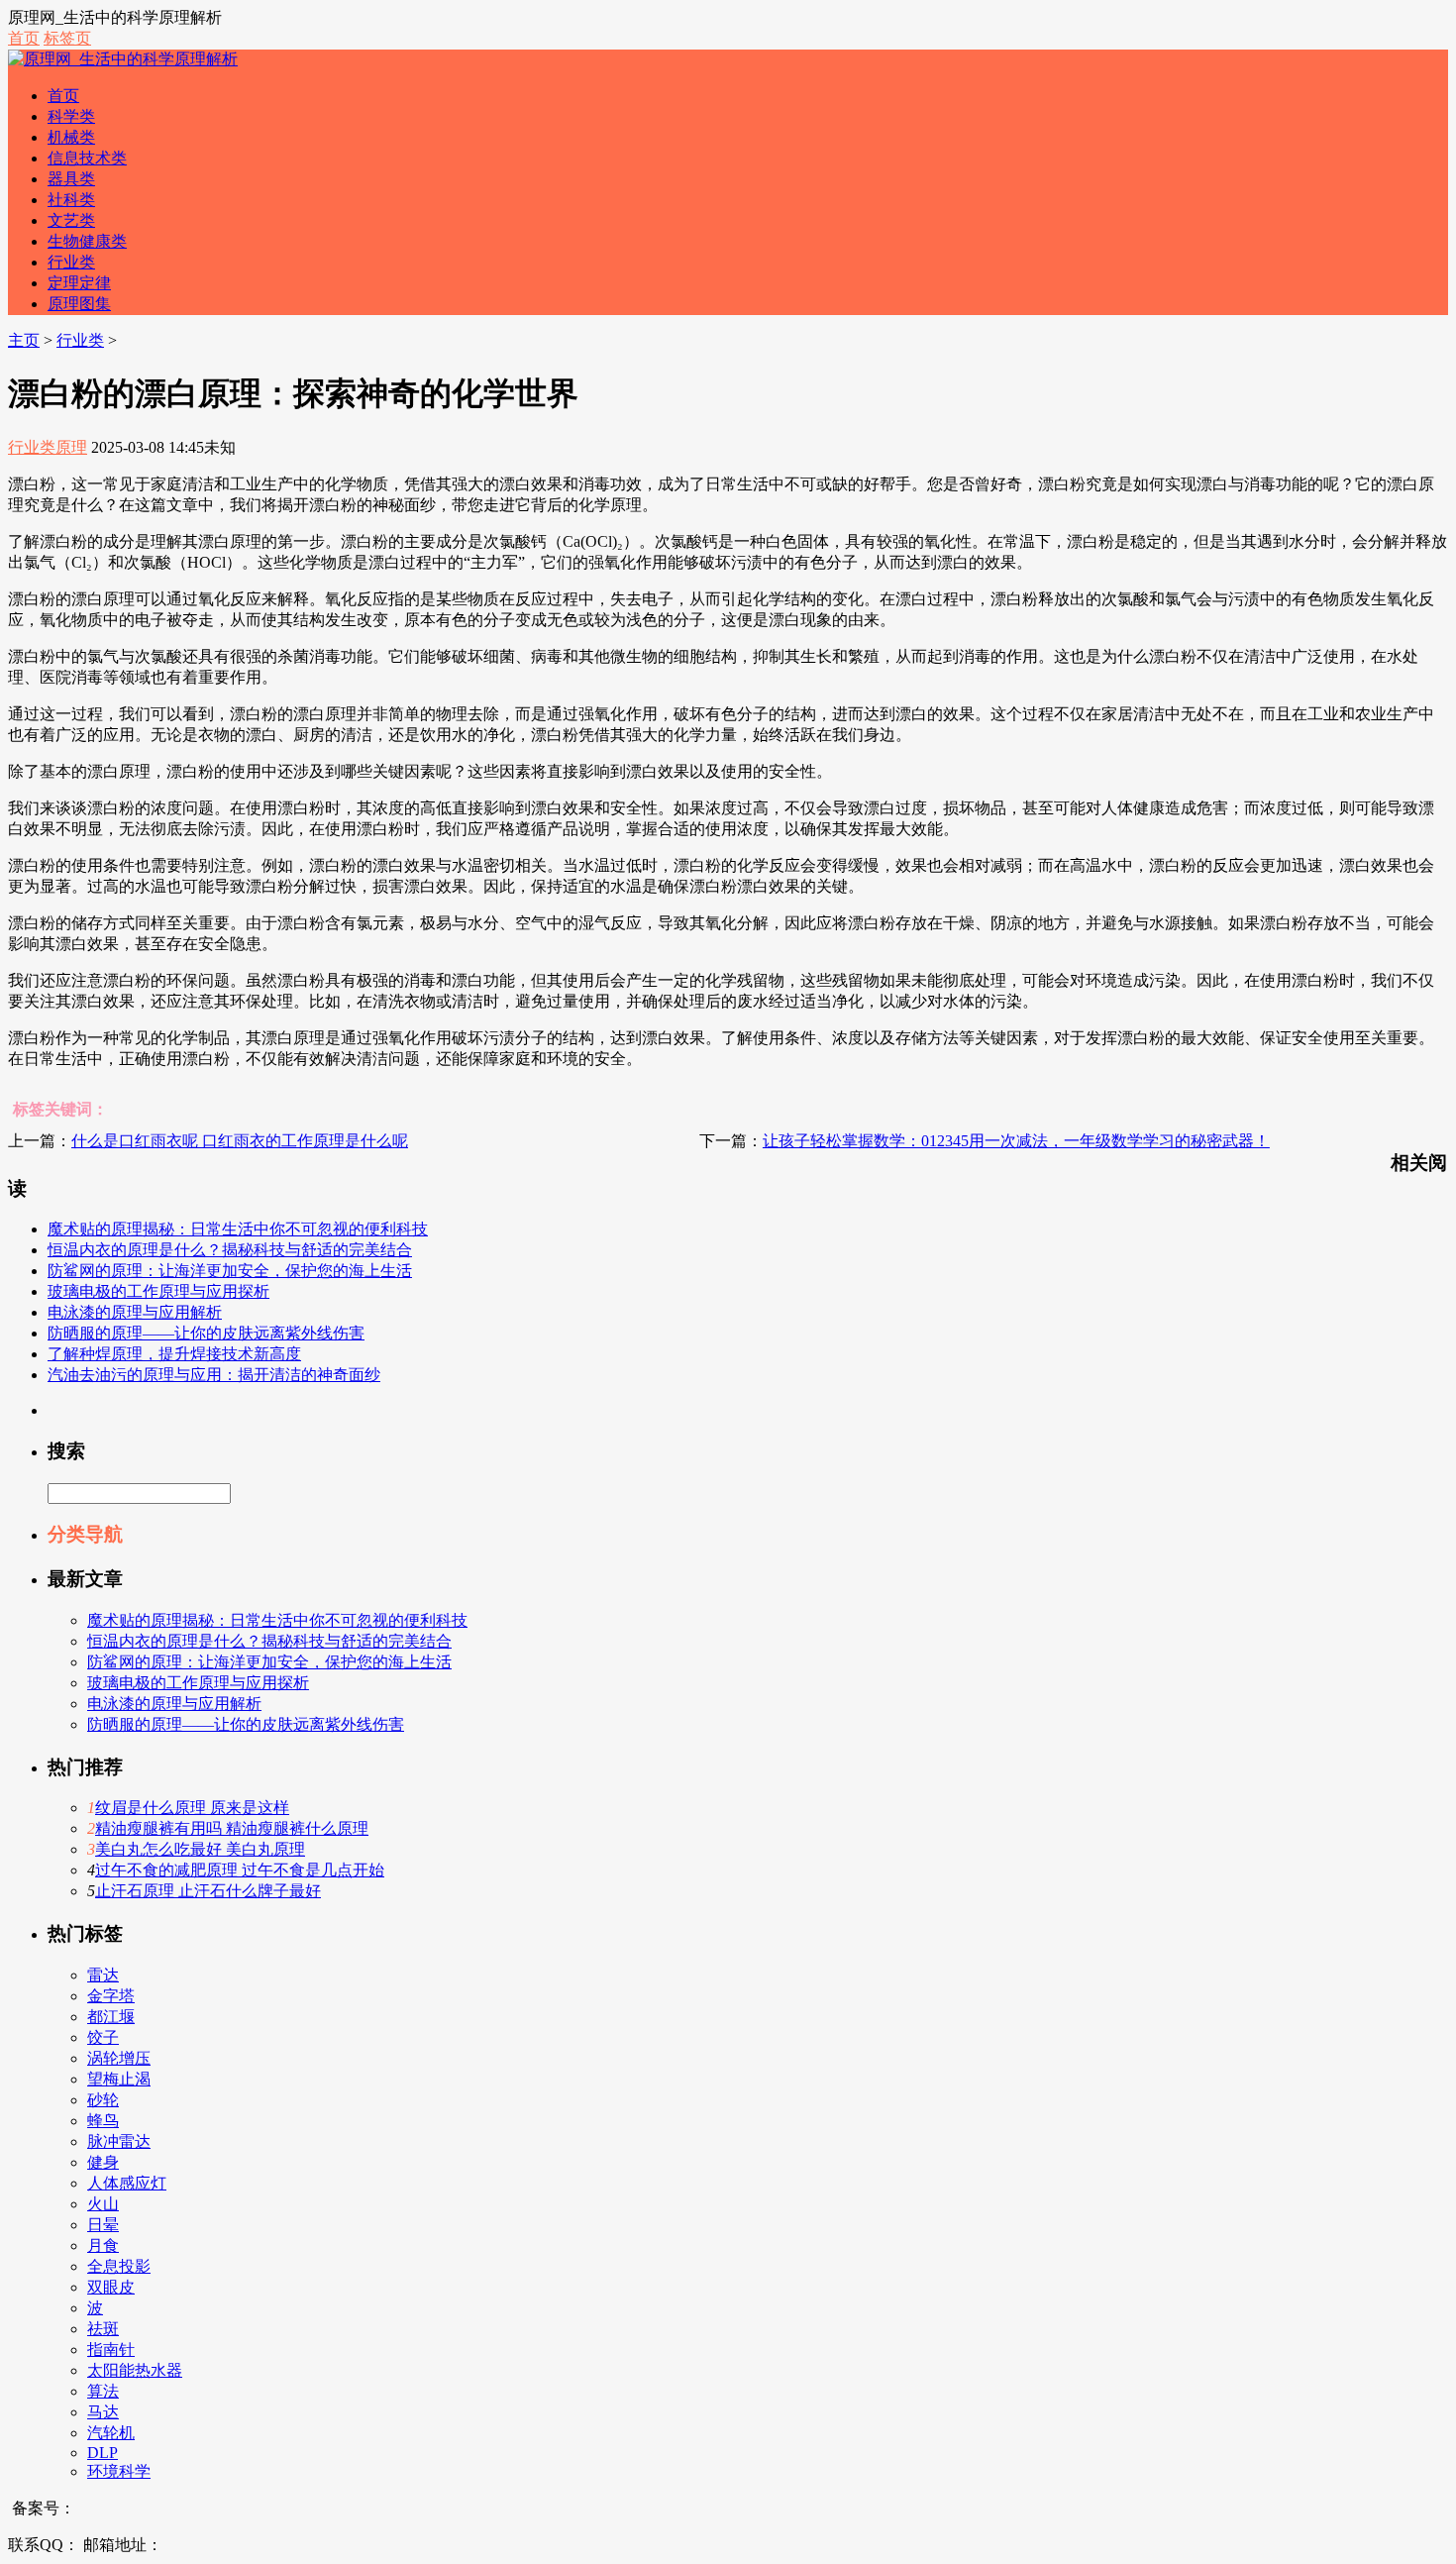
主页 (24, 340)
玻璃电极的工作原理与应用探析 (158, 1291)
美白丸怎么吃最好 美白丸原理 (200, 1849)
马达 (103, 2412)
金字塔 (111, 1996)
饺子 (103, 2037)
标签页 (67, 38)
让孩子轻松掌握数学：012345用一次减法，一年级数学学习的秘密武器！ (1016, 1141)
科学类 (71, 116)
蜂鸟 (103, 2121)
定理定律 (79, 283)
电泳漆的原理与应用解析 (135, 1312)
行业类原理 (48, 447)
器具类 (71, 179)
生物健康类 (87, 241)
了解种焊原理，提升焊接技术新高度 (174, 1354)
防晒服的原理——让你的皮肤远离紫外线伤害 (206, 1333)
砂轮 (103, 2100)
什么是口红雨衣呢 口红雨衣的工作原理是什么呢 (240, 1141)
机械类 (71, 137)
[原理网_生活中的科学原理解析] (123, 59)
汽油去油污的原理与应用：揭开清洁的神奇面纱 (214, 1375)
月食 (103, 2245)
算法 (103, 2391)
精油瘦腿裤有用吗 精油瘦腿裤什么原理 (232, 1828)
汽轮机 (111, 2433)
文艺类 (71, 220)
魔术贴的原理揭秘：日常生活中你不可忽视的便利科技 (238, 1229)
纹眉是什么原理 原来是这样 (192, 1808)
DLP (103, 2453)
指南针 (111, 2350)
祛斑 (103, 2329)
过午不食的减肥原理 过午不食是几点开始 (240, 1870)
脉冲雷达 (119, 2141)
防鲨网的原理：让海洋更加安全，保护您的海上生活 (230, 1271)
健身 (103, 2162)
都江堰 (111, 2017)
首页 (24, 38)
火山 (103, 2204)
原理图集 (79, 304)
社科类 (71, 200)
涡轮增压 (119, 2058)
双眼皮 (111, 2287)
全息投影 (119, 2266)
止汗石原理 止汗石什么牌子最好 (208, 1891)
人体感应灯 (127, 2183)
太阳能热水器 (135, 2370)
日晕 (103, 2225)
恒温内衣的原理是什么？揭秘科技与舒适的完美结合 (230, 1250)
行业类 (71, 262)
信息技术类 (87, 158)
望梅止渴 (119, 2079)
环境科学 (119, 2471)
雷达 (103, 1975)
